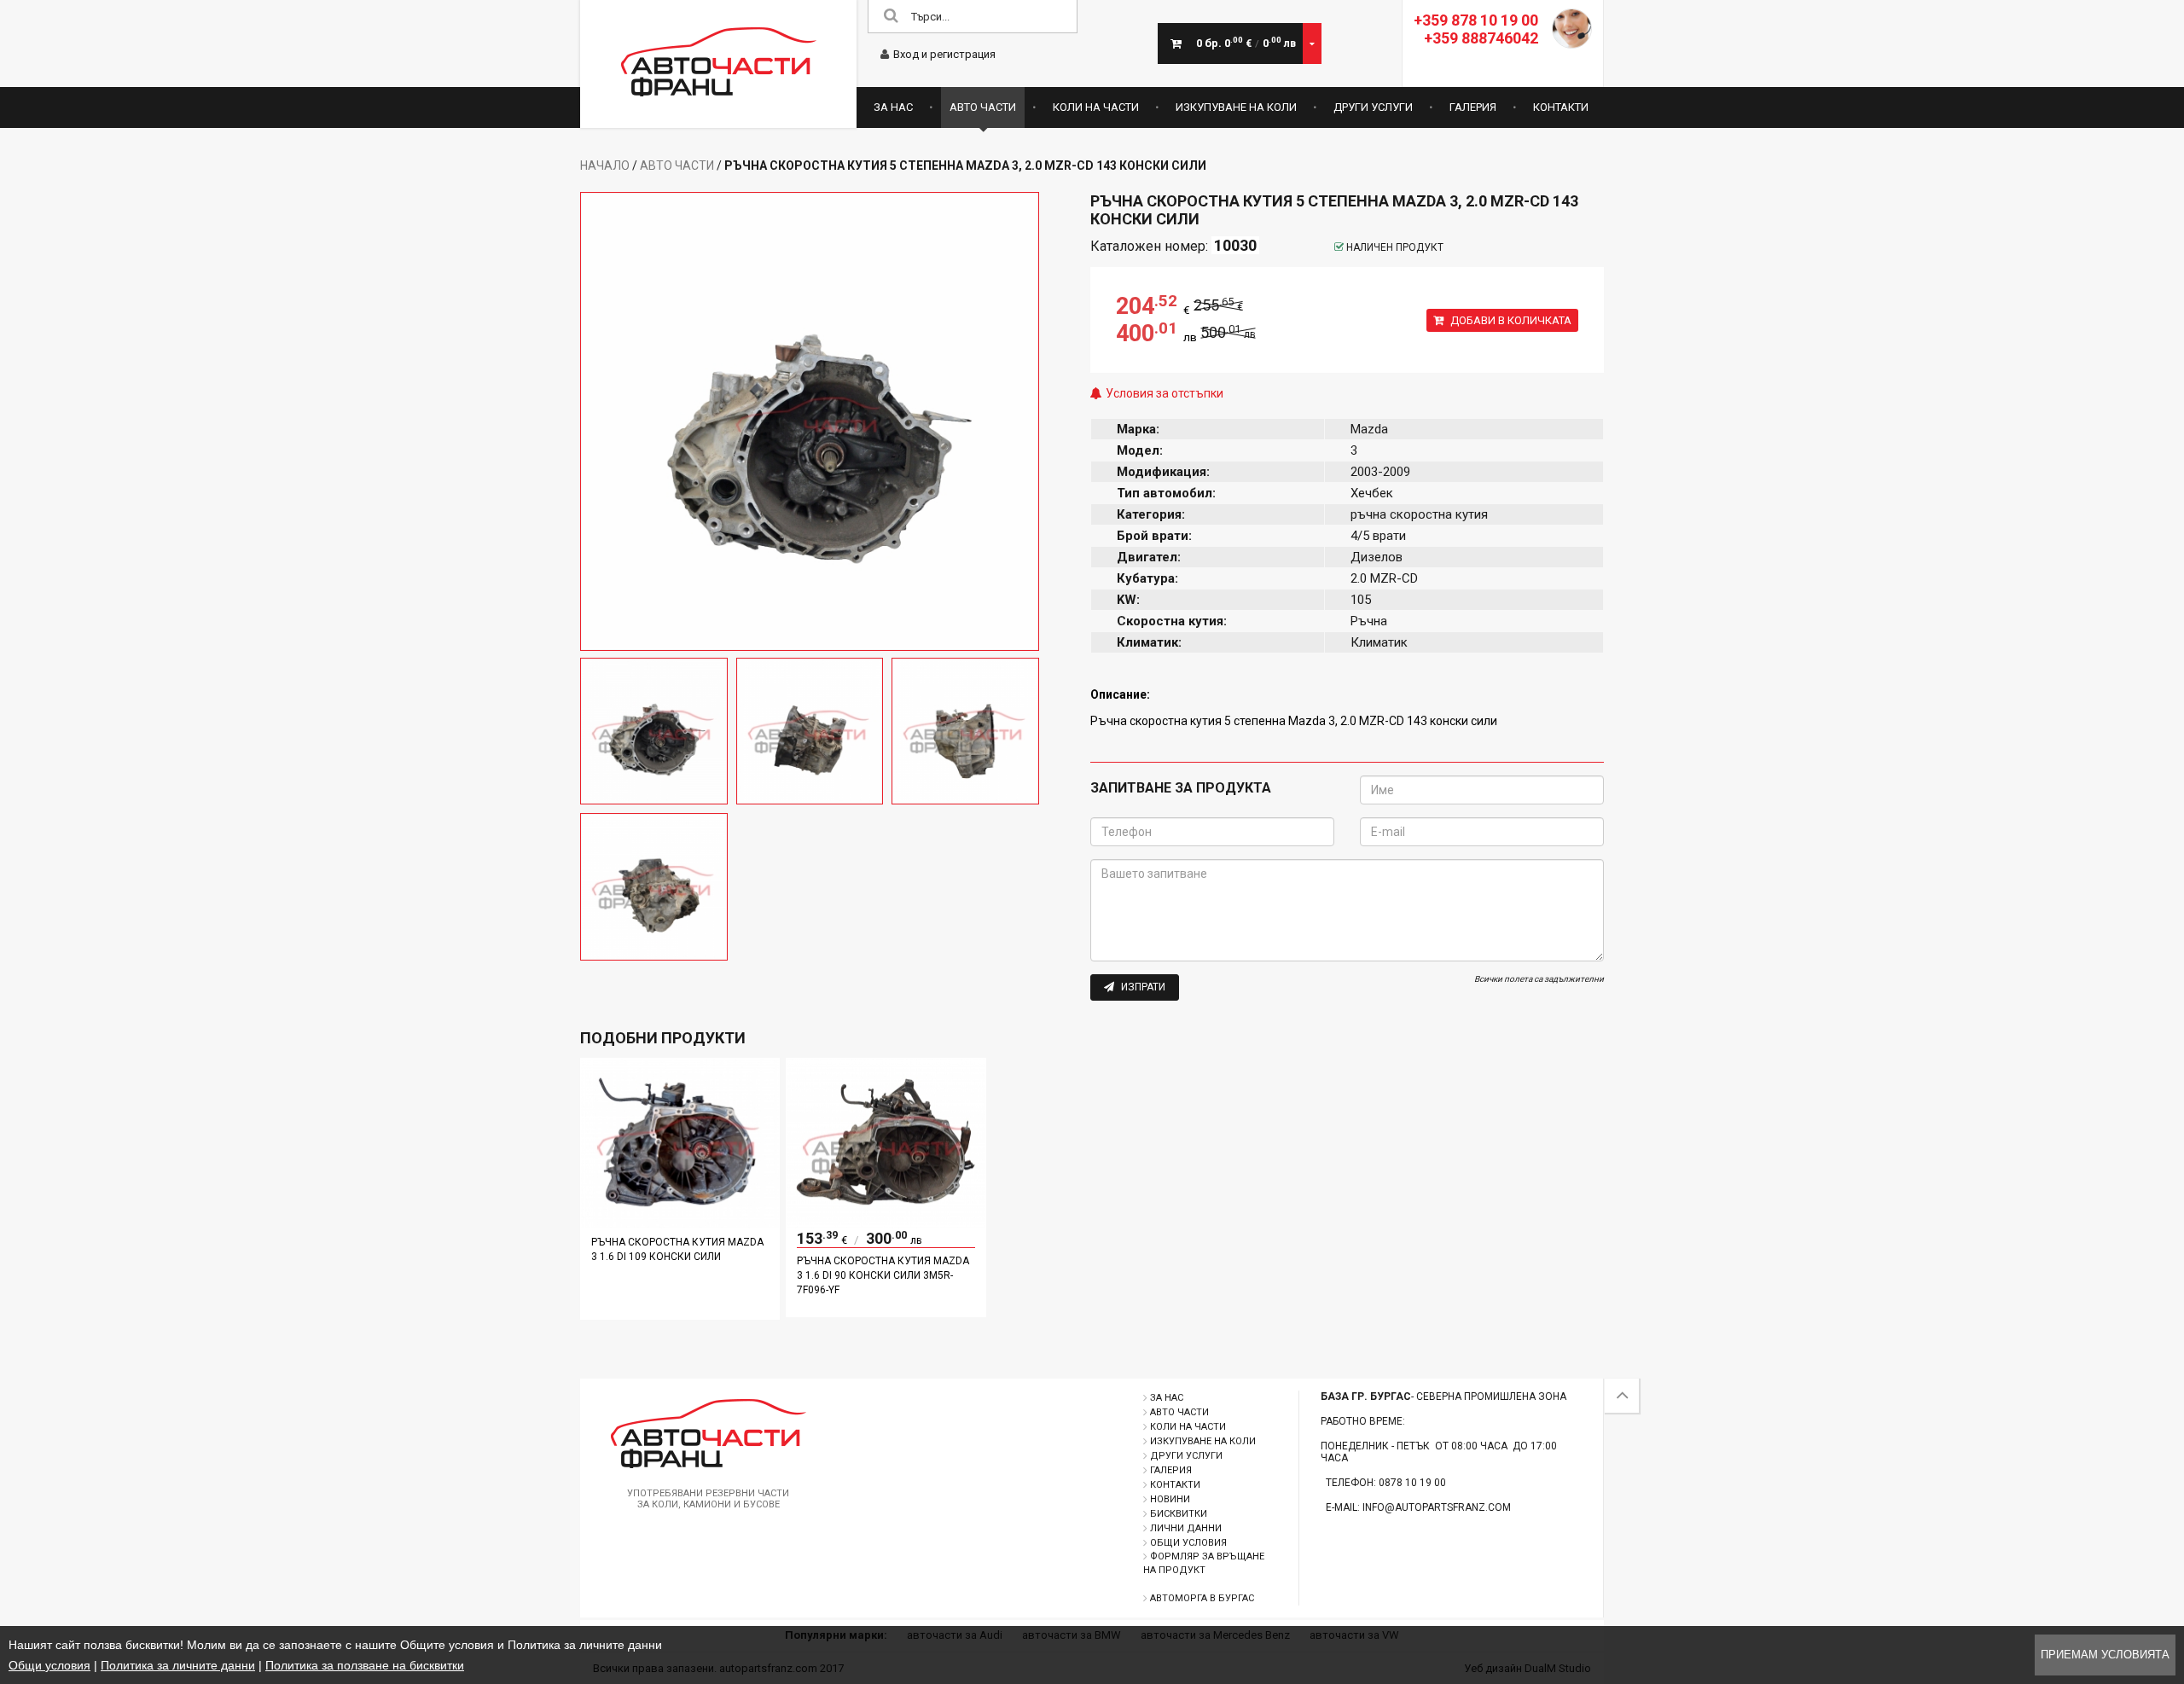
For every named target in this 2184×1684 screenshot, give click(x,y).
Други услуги (1373, 107)
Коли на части (1096, 107)
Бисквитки (1179, 1514)
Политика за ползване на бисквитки (365, 1665)
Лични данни (1186, 1528)
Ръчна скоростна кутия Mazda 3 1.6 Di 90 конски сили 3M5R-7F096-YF (883, 1275)
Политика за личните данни (178, 1665)
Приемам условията (2105, 1655)
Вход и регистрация (944, 54)
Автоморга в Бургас (1202, 1598)
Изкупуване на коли (1236, 107)
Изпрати (1142, 987)
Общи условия (1188, 1543)
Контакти (1561, 107)
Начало (605, 165)
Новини (1170, 1499)
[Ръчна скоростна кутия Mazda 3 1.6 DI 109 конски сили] (680, 1224)
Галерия (1473, 107)
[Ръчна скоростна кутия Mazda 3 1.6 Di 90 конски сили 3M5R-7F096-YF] (886, 1224)
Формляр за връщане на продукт (1204, 1563)
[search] (891, 17)
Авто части (983, 107)
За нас (893, 107)
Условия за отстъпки (1165, 393)
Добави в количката (1510, 320)
